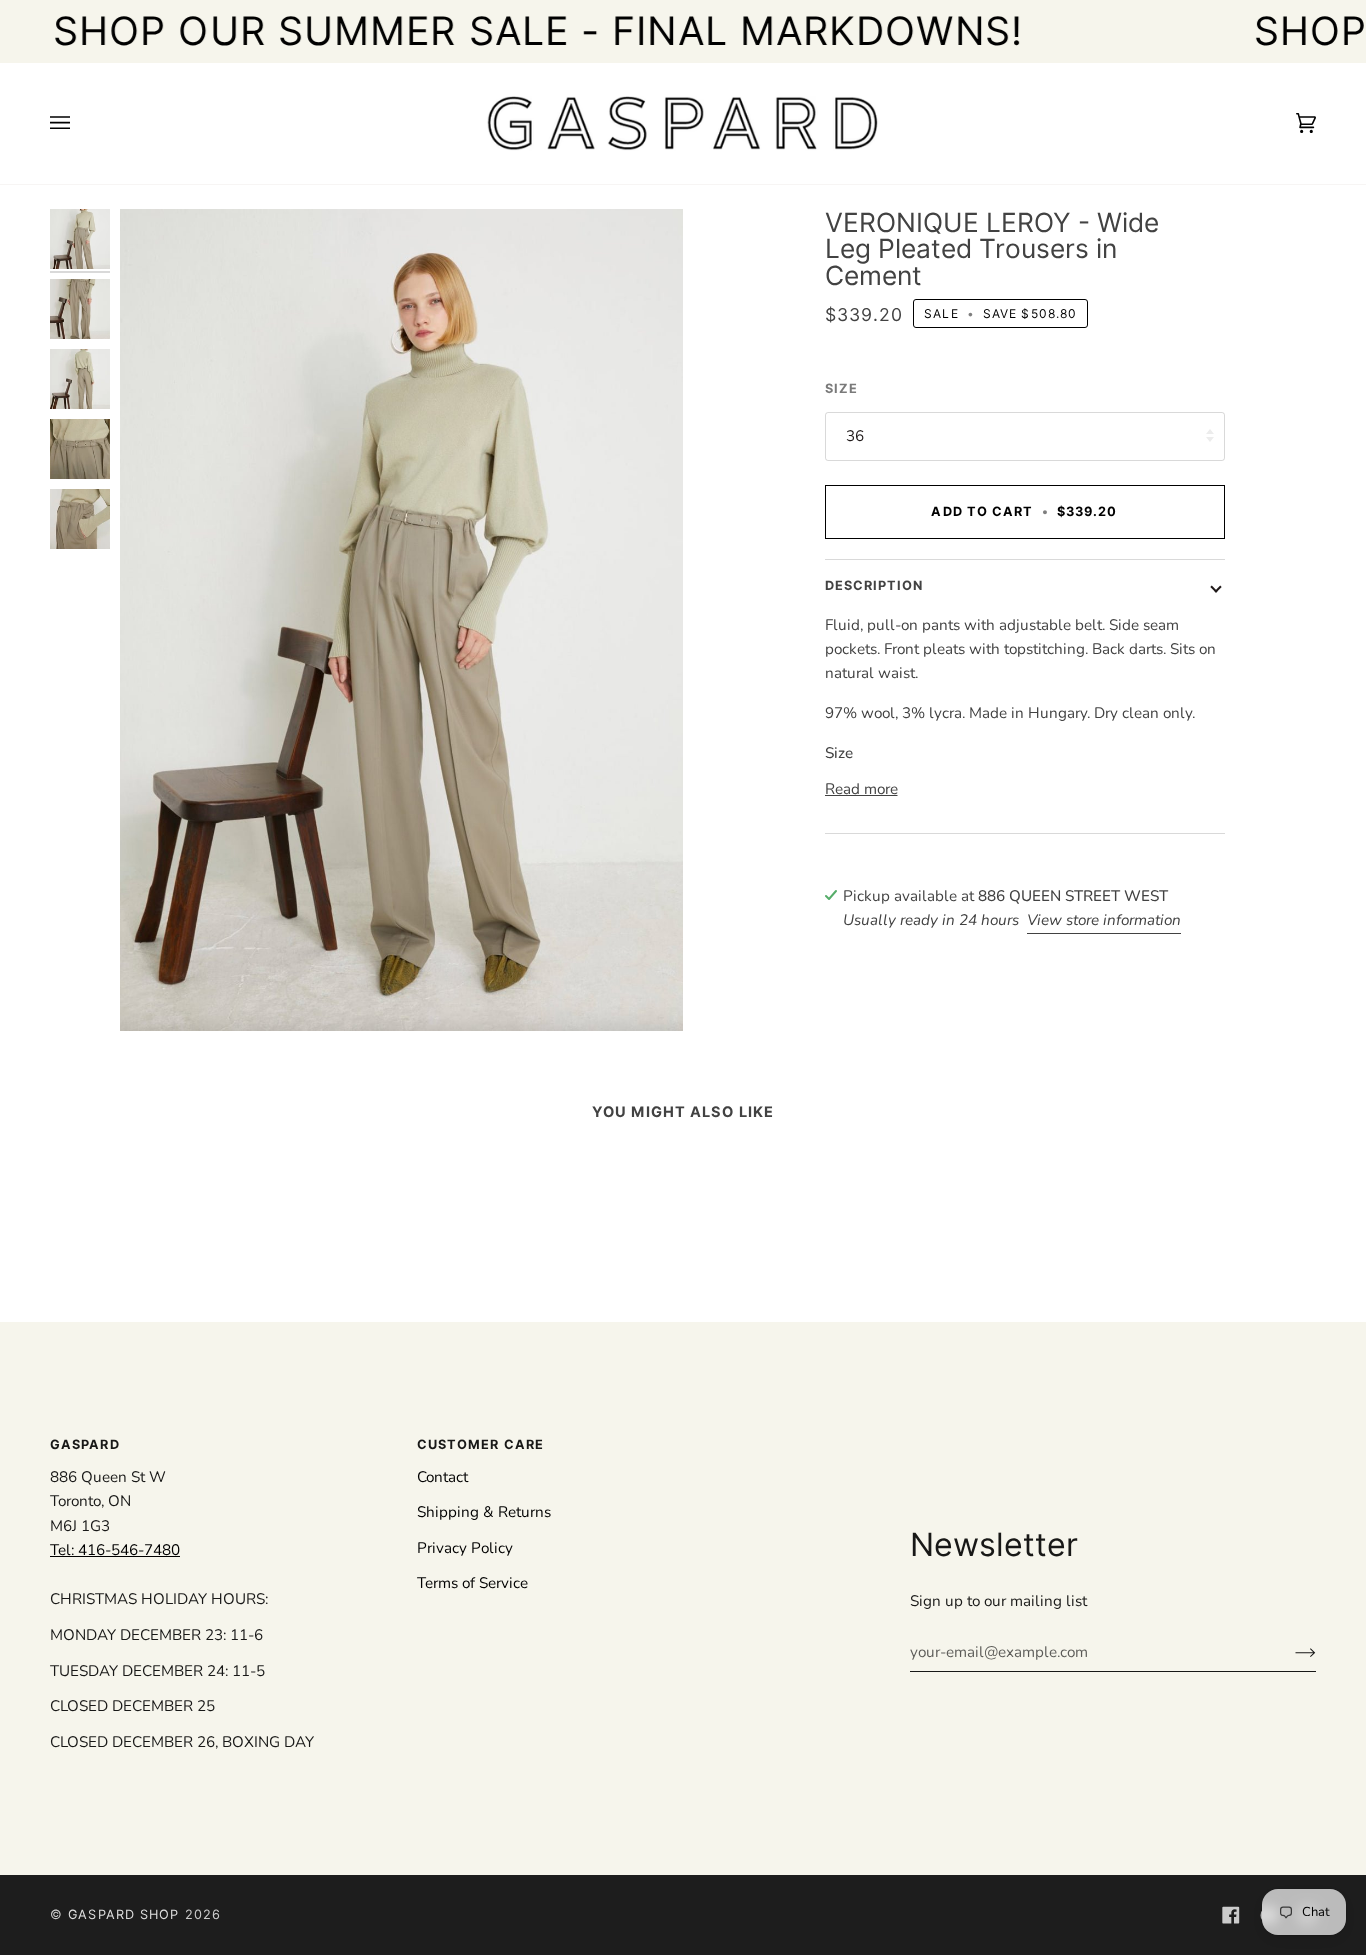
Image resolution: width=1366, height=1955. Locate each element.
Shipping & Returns (484, 1512)
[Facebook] (1231, 1915)
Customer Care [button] (480, 1444)
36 (855, 436)
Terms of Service (472, 1583)
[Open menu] (80, 123)
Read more (861, 789)
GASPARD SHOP (123, 1914)
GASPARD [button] (85, 1444)
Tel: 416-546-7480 (115, 1550)
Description (874, 585)
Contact (442, 1477)
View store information (1104, 920)
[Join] (1289, 1652)
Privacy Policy (465, 1548)
